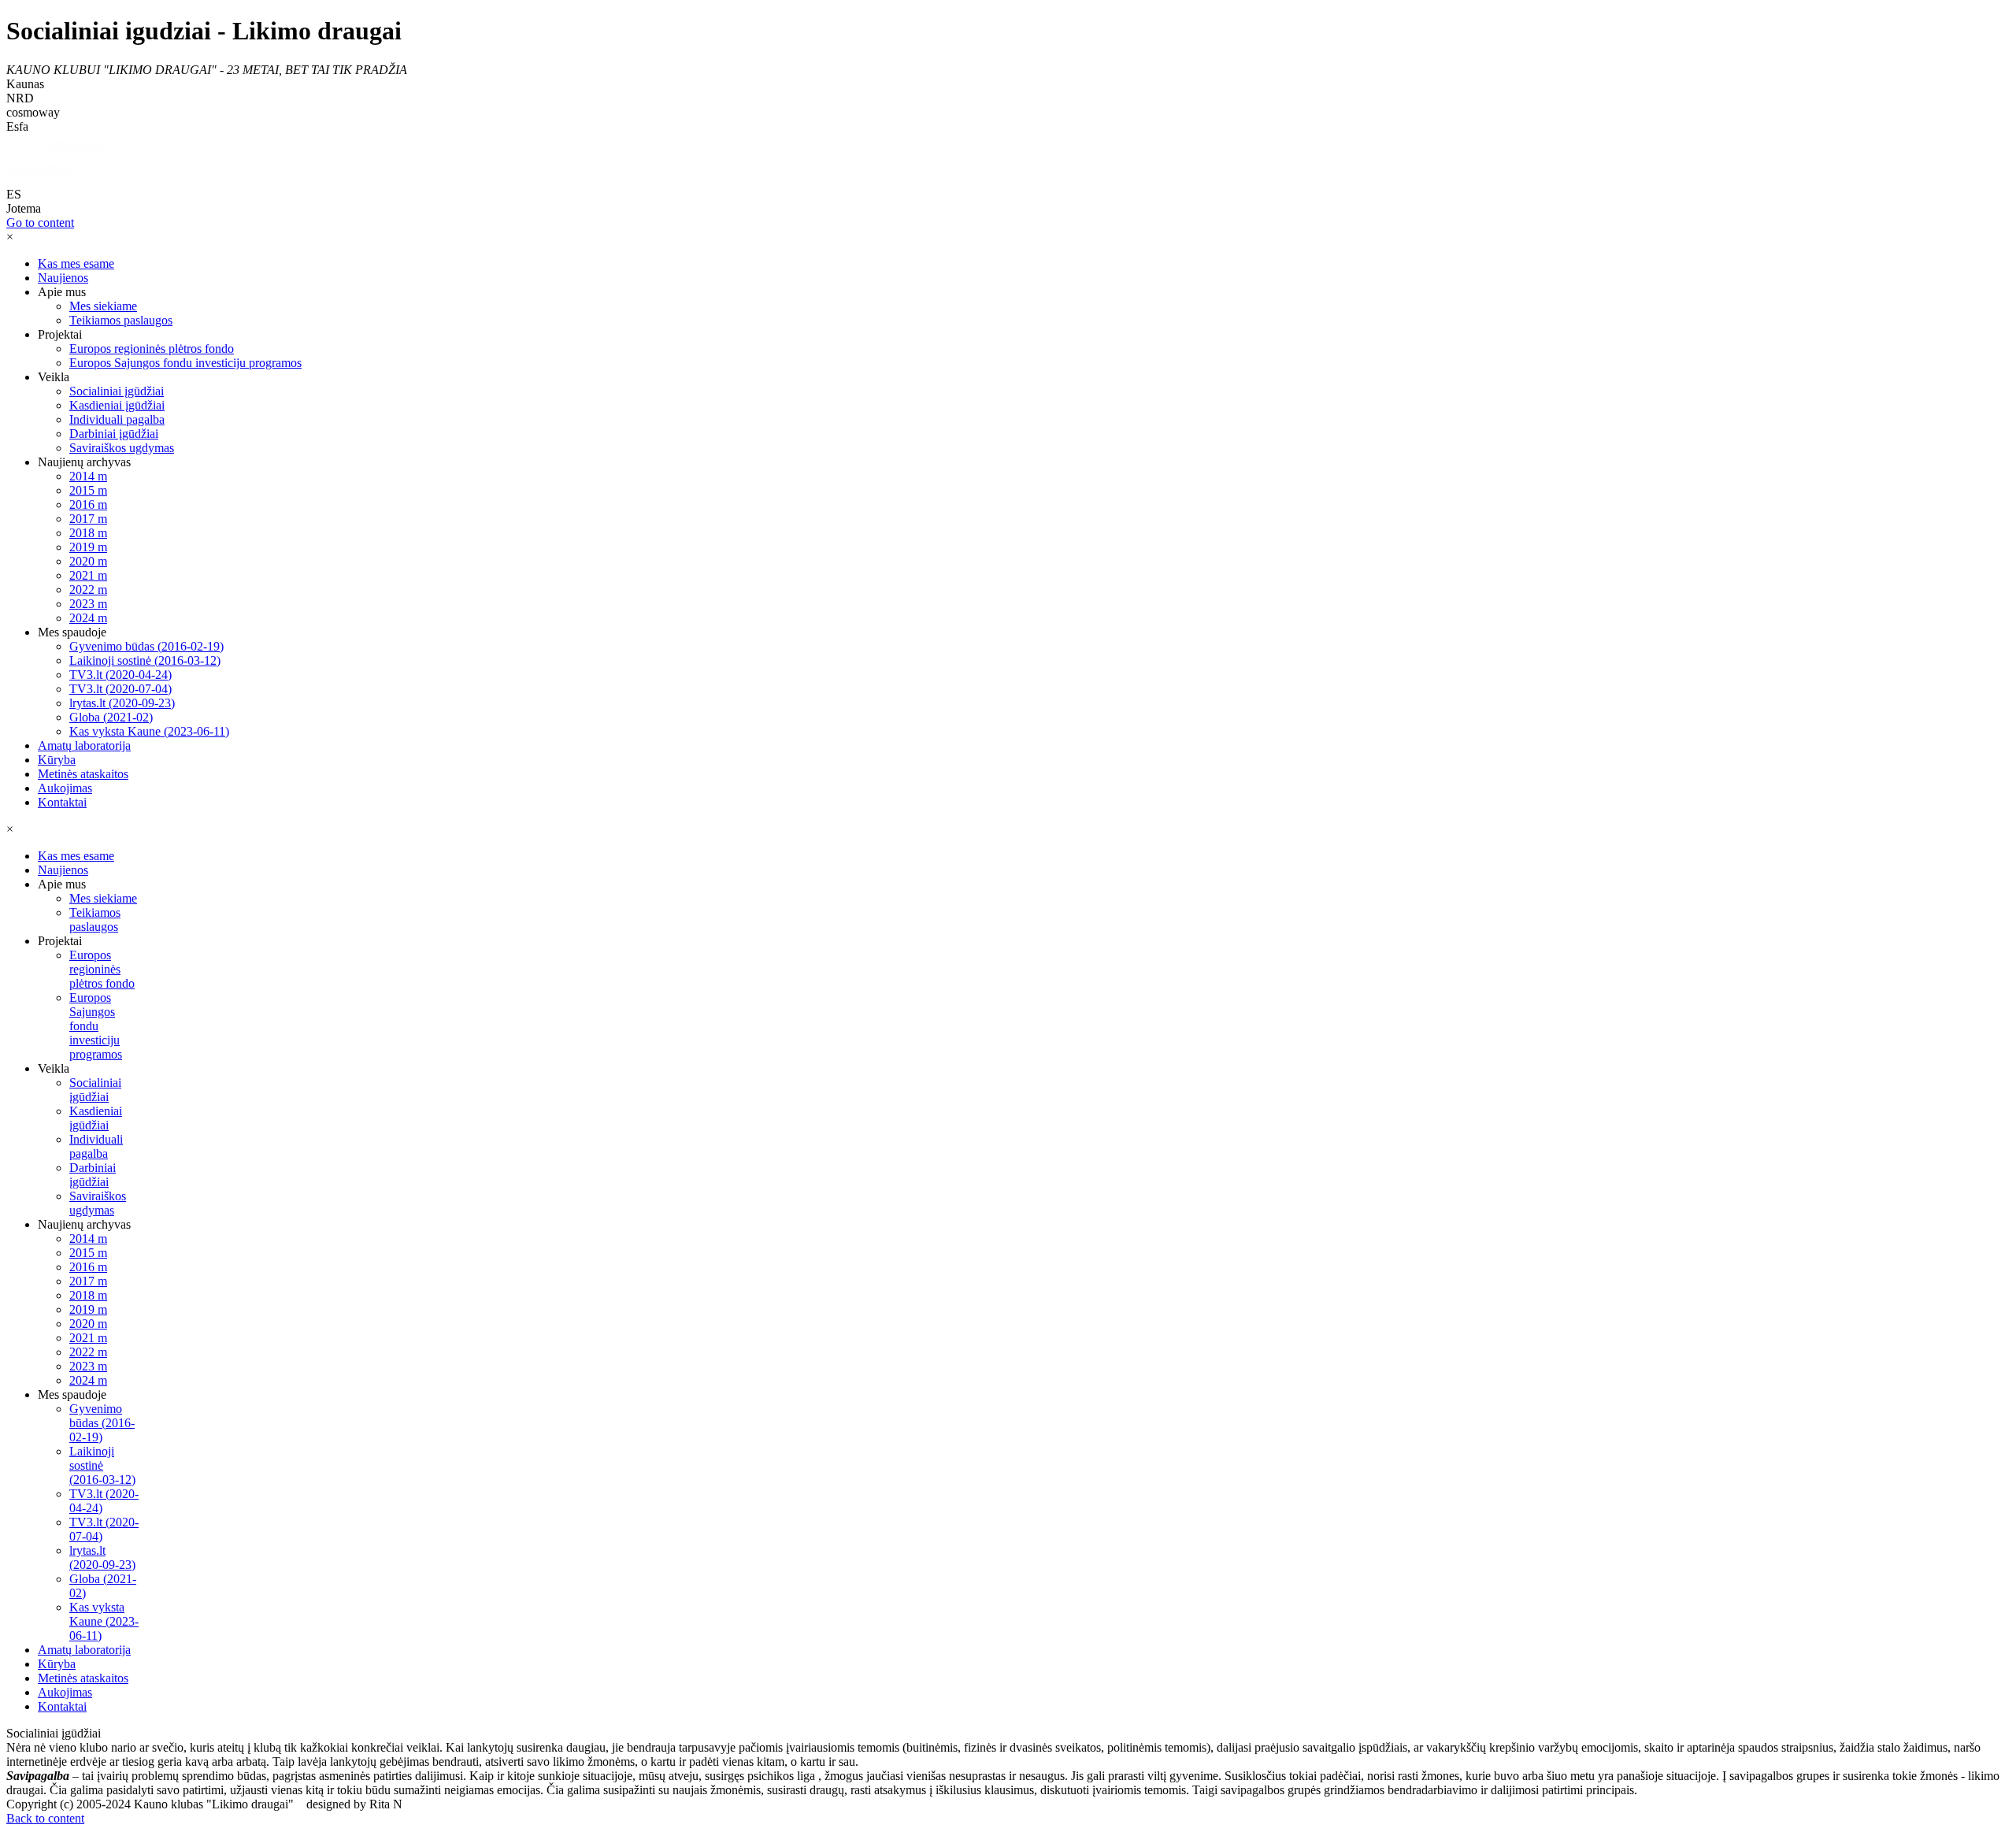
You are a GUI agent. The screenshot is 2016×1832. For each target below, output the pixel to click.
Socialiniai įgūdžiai (117, 391)
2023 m (88, 604)
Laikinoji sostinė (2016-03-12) (145, 660)
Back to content (45, 1818)
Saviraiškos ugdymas (122, 448)
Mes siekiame (103, 306)
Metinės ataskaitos (83, 774)
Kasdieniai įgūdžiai (117, 405)
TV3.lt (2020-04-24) (120, 675)
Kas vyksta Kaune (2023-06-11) (149, 731)
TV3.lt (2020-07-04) (120, 689)
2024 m (88, 618)
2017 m (88, 519)
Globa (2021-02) (111, 717)
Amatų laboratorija (84, 745)
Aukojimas (65, 788)
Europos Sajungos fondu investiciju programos (185, 363)
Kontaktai (62, 802)
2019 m (88, 547)
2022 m (88, 590)
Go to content (40, 223)
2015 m (88, 490)
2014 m (88, 476)
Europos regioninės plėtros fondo (152, 349)
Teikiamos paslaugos (121, 320)
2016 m (88, 504)
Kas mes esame (76, 263)
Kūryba (57, 760)
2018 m (88, 533)
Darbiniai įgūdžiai (114, 434)
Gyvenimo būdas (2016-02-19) (146, 646)
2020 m (88, 561)
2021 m (88, 575)
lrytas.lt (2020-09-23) (122, 703)
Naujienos (63, 278)
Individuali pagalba (117, 419)
